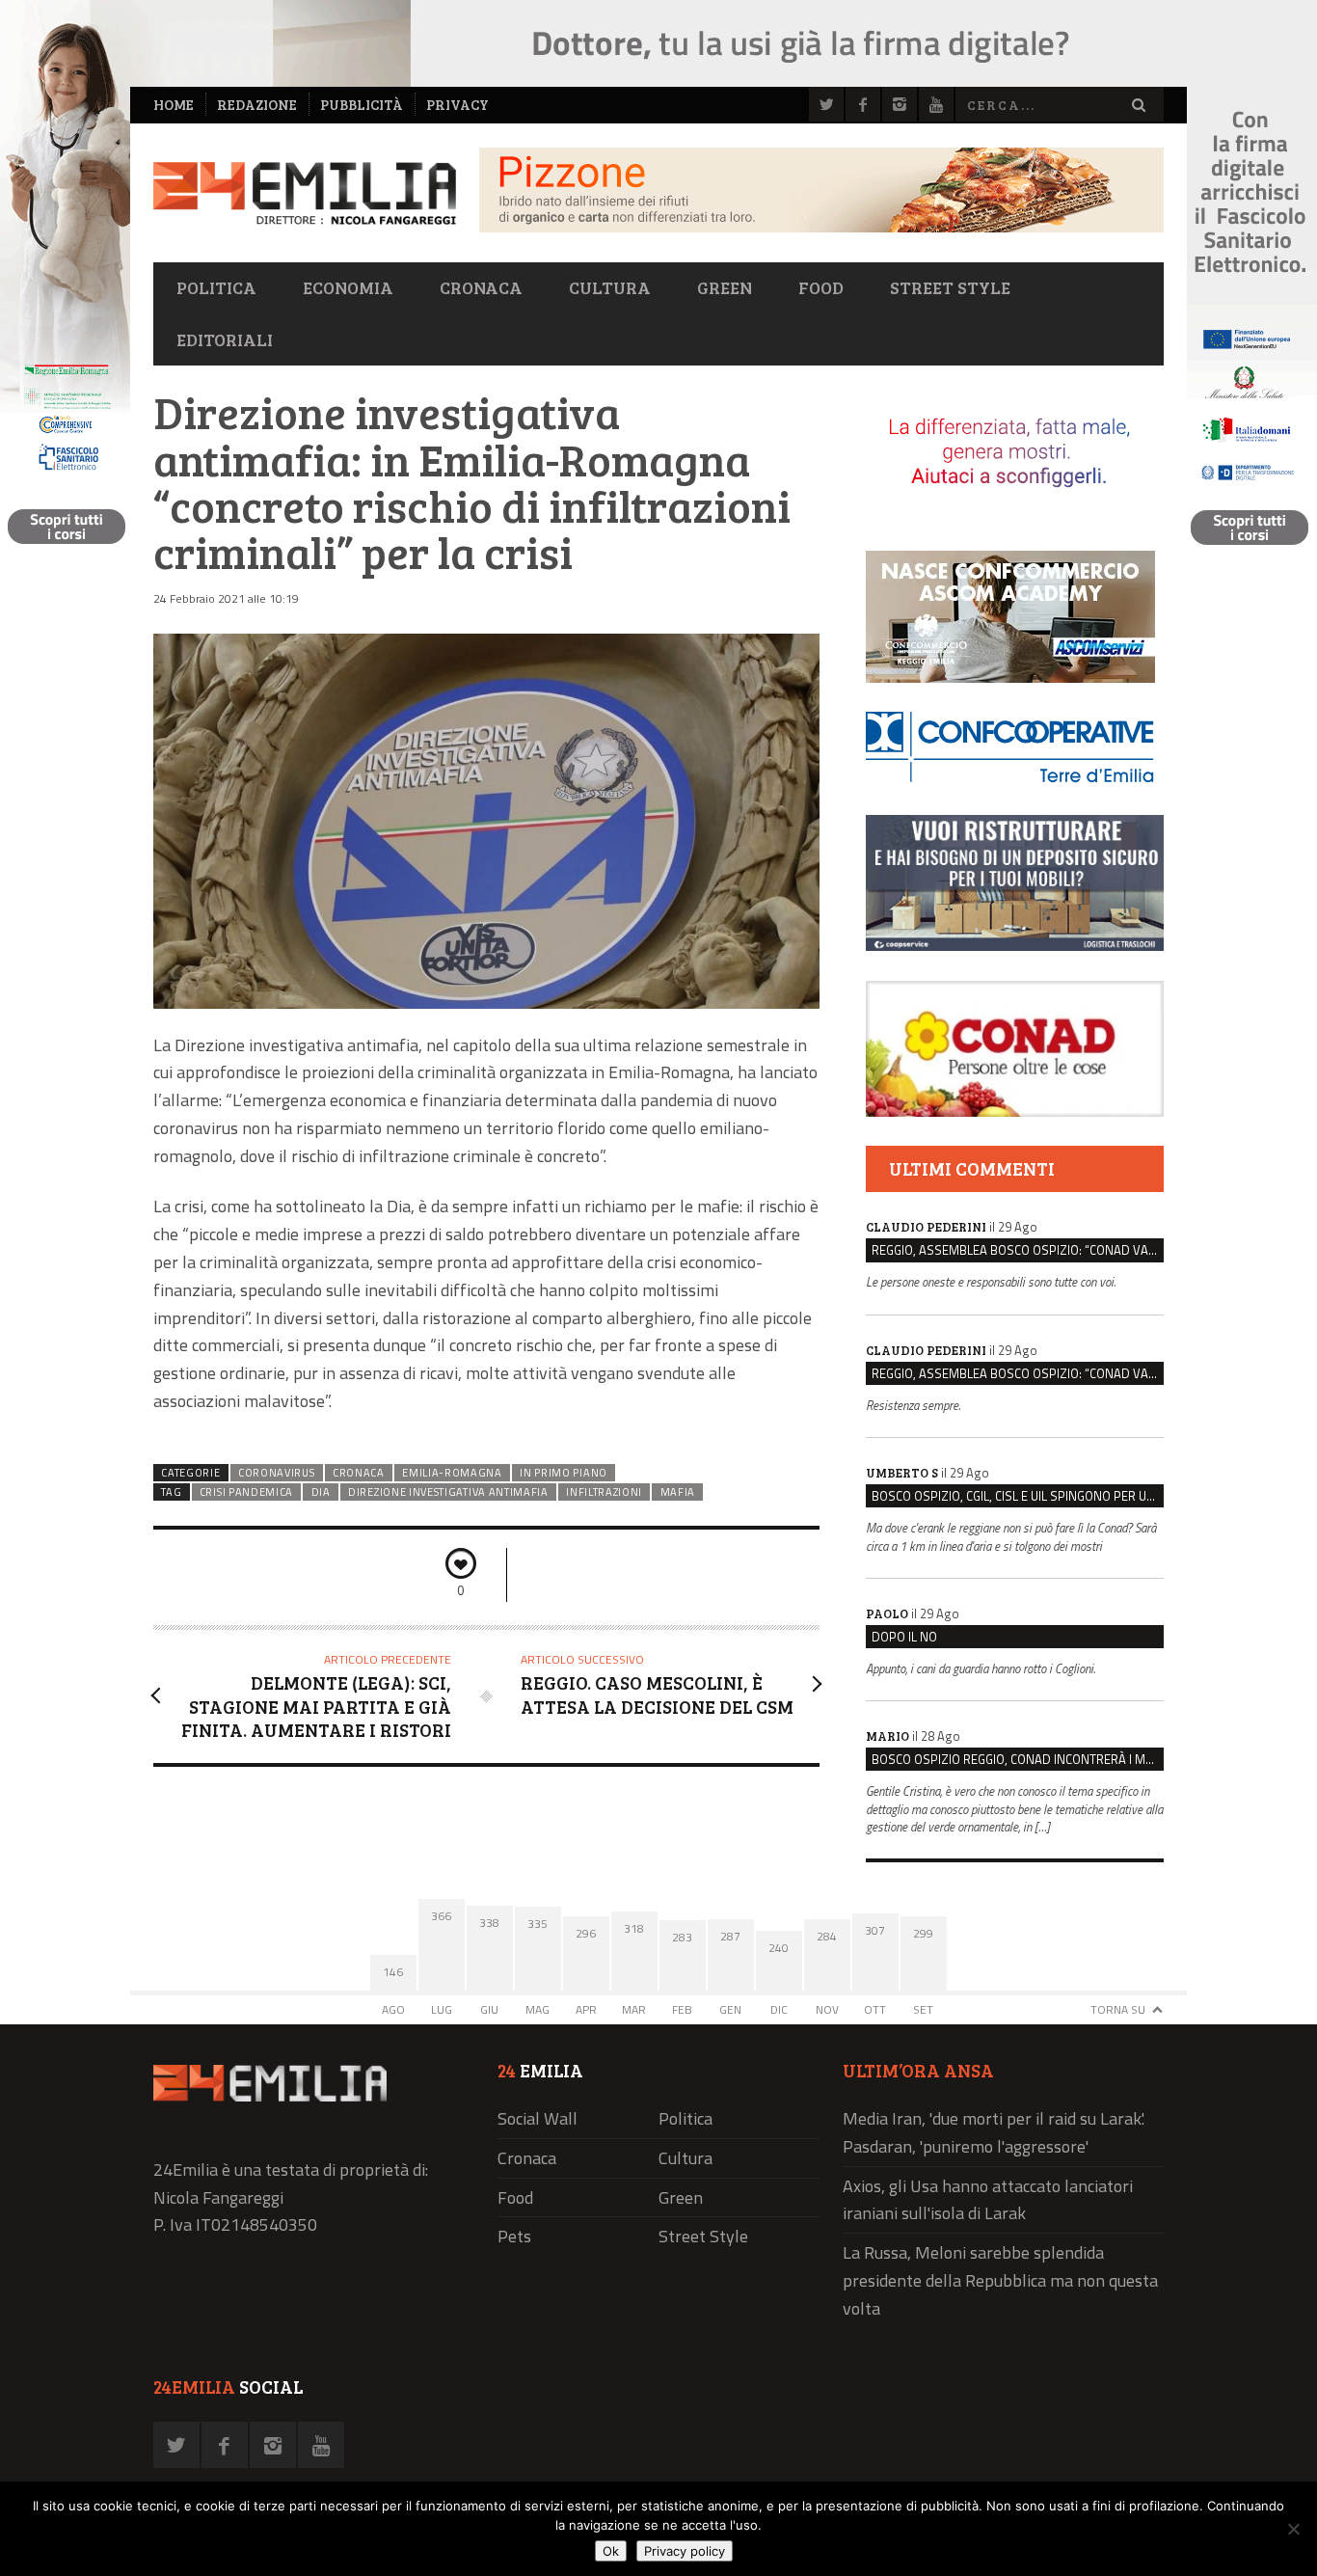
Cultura (610, 287)
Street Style (950, 287)
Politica (216, 287)
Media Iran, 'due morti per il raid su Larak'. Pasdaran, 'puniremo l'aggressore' (994, 2132)
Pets (514, 2236)
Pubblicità (362, 105)
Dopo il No (904, 1637)
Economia (348, 287)
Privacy (457, 105)
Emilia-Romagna (452, 1473)
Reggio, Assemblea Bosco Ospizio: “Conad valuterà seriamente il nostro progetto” (1018, 1250)
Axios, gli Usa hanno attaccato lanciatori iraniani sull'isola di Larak (988, 2200)
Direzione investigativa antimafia (448, 1492)
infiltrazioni (604, 1492)
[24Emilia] (305, 193)
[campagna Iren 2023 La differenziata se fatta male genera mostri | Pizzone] (821, 227)
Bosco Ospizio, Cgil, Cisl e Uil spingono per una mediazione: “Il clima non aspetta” (1018, 1496)
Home (174, 105)
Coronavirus (277, 1473)
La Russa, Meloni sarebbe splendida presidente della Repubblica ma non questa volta (1000, 2280)
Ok (611, 2551)
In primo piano (564, 1473)
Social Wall (538, 2118)
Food (821, 287)
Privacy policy (685, 2551)
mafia (678, 1492)
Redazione (257, 105)
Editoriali (225, 339)
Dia (321, 1492)
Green (725, 287)
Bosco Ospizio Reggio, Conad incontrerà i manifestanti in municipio (1018, 1759)
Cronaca (481, 287)
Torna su (1118, 2009)
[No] (1293, 2529)
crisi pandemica (246, 1492)
